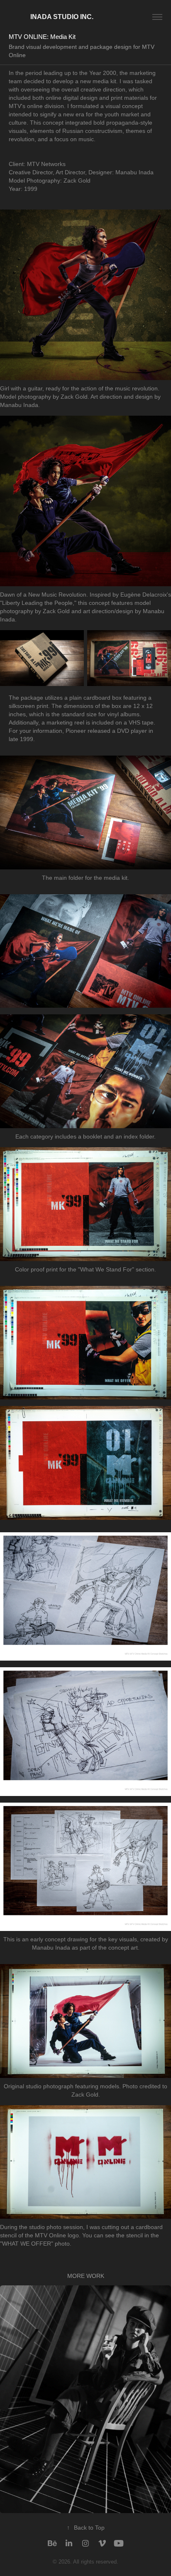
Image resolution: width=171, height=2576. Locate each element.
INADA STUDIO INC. (51, 17)
